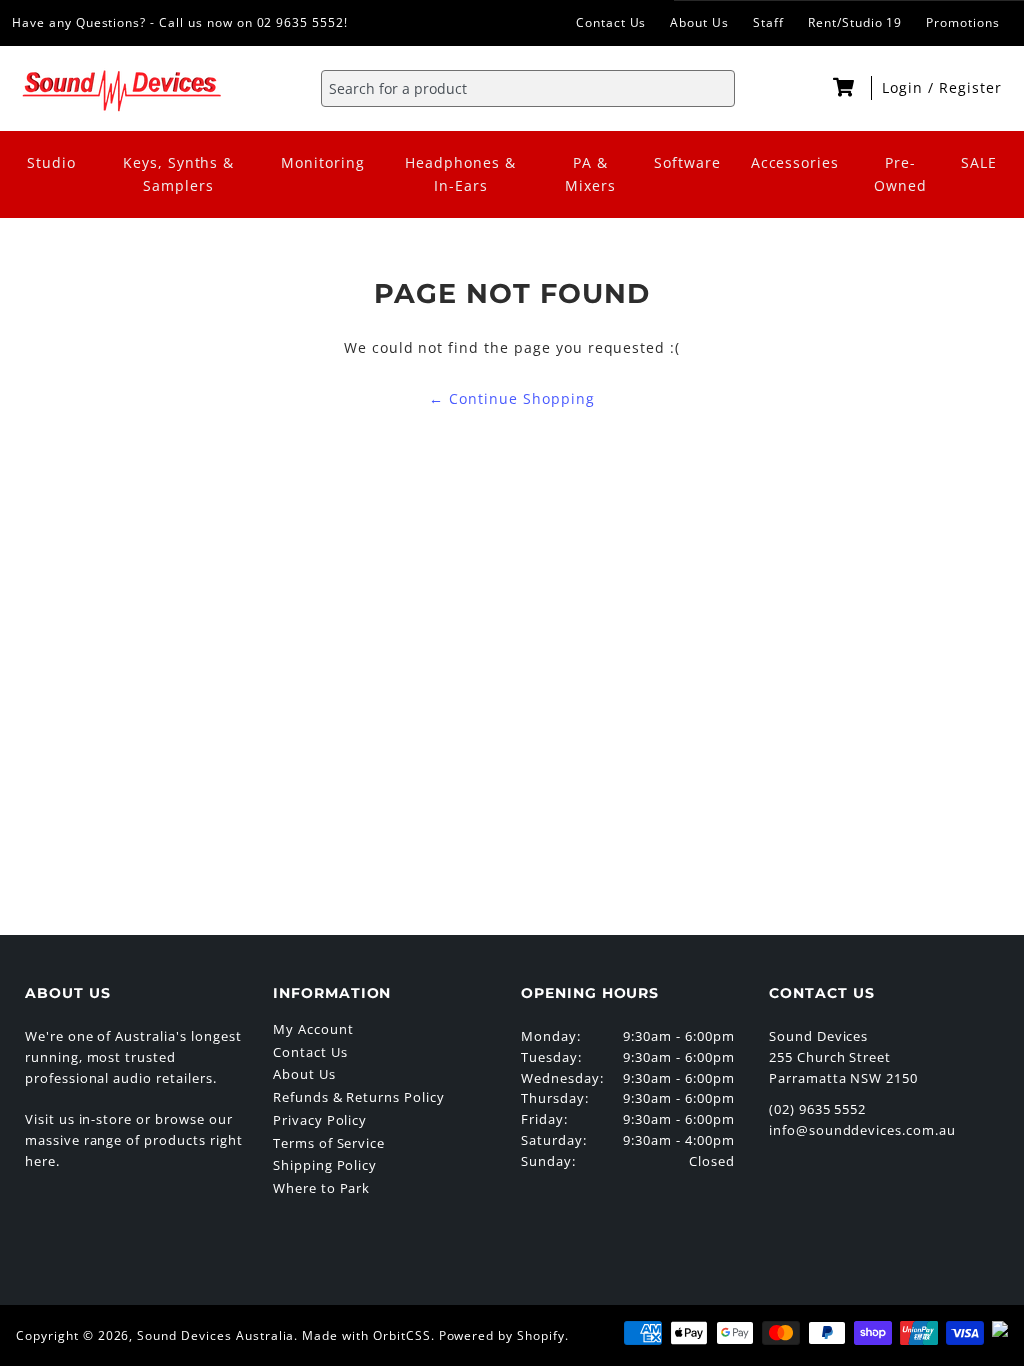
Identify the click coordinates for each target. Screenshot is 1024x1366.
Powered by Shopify (502, 1335)
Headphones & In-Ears (460, 174)
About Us (699, 22)
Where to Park (321, 1188)
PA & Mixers (590, 174)
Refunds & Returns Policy (359, 1097)
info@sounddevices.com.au (862, 1130)
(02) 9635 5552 (817, 1109)
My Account (313, 1029)
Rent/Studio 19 (855, 22)
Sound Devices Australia (215, 1335)
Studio (51, 162)
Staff (768, 22)
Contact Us (611, 22)
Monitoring (323, 162)
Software (687, 162)
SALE (979, 162)
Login (905, 87)
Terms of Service (329, 1143)
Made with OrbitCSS (366, 1335)
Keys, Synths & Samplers (178, 174)
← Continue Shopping (511, 398)
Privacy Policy (320, 1120)
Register (970, 87)
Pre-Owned (900, 174)
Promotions (963, 22)
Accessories (795, 162)
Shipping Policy (325, 1165)
